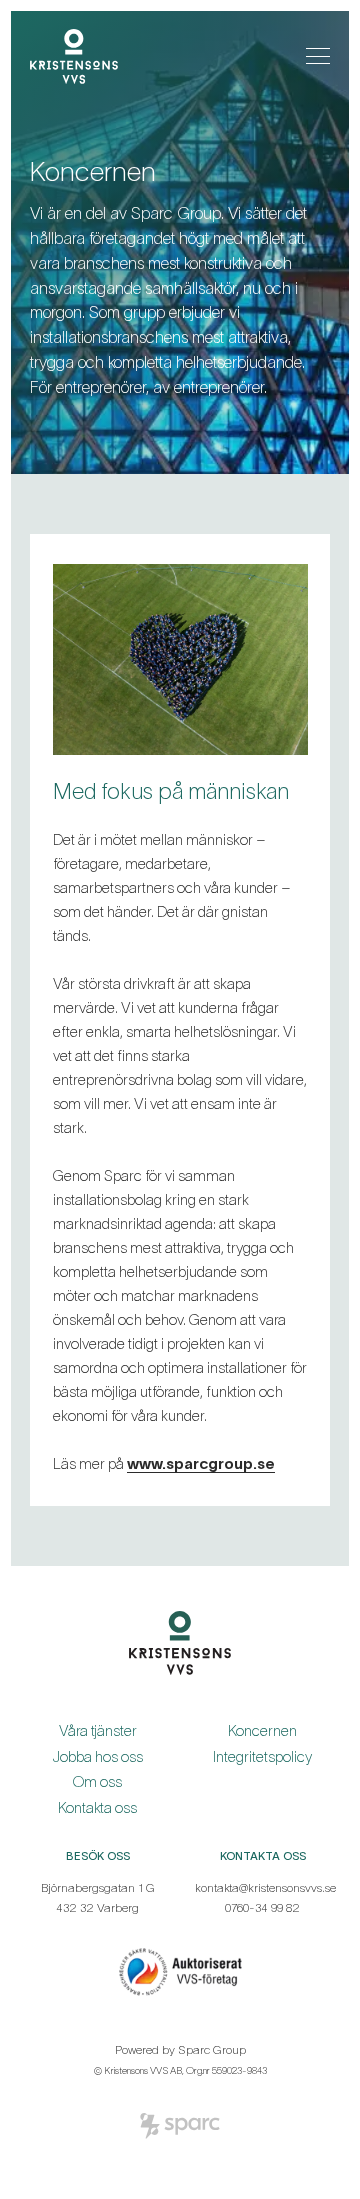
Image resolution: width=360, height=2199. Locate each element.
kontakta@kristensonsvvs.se (265, 1887)
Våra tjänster (98, 1730)
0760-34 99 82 (262, 1907)
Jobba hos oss (98, 1756)
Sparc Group (212, 2049)
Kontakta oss (97, 1807)
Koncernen (262, 1730)
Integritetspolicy (262, 1756)
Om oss (97, 1781)
